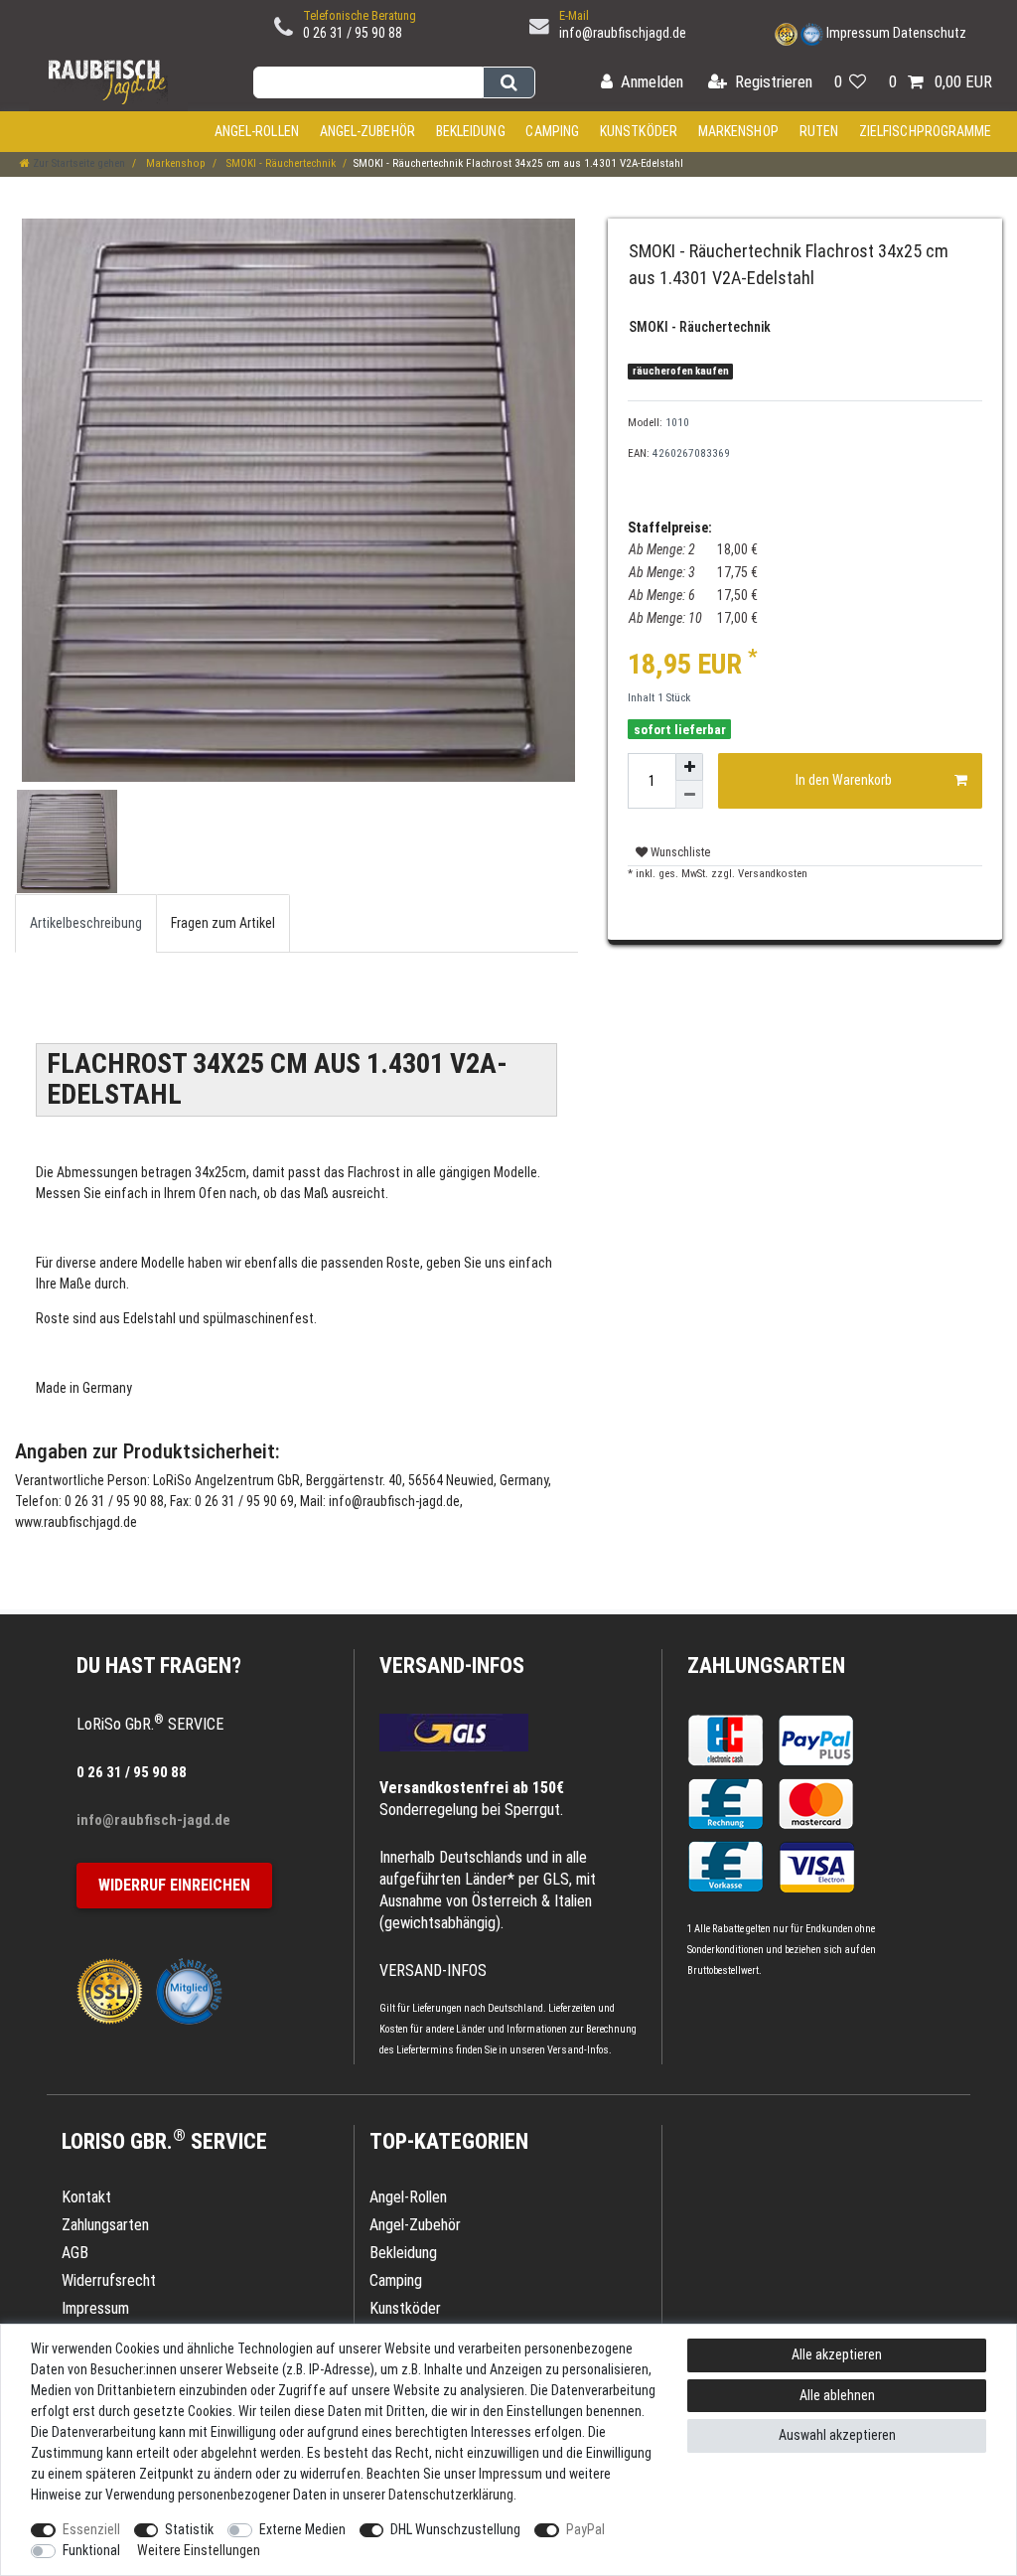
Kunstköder (639, 131)
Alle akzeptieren (837, 2354)
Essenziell (91, 2529)
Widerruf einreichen (174, 1885)
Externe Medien (302, 2529)
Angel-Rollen (257, 131)
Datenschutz (930, 33)
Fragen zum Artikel (223, 923)
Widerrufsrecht (109, 2280)
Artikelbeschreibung (86, 923)
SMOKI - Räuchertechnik (280, 163)
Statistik (189, 2529)
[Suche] (509, 82)
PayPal (585, 2529)
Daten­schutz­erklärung (451, 2495)
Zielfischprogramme (926, 131)
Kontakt (86, 2197)
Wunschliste (679, 852)
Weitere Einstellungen (199, 2550)
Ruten (819, 131)
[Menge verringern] (689, 795)
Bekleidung (471, 131)
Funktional (91, 2550)
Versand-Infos (578, 2050)
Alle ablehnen (837, 2395)
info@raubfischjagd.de (623, 33)
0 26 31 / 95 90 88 (353, 33)
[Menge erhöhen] (689, 767)
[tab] (86, 923)
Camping (552, 131)
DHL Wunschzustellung (455, 2529)
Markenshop (738, 131)
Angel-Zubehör (367, 131)
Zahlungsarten (766, 1666)
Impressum (858, 33)
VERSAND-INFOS (452, 1666)
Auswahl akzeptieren (837, 2435)
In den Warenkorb (844, 780)
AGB (75, 2253)
